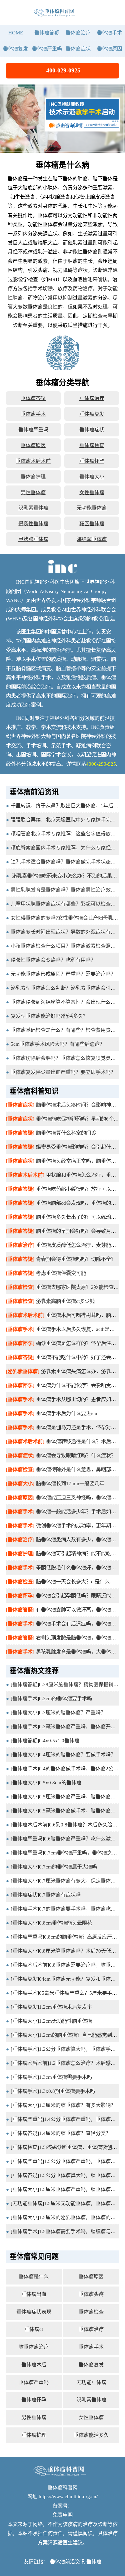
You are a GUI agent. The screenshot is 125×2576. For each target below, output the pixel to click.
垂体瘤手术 (109, 33)
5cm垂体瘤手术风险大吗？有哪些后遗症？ (58, 1044)
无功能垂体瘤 (92, 508)
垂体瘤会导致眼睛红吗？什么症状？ (76, 1455)
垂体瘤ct (34, 2329)
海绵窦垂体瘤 (92, 539)
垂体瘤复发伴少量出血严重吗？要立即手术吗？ (63, 1072)
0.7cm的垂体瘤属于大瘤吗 (68, 1867)
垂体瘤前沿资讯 (67, 2561)
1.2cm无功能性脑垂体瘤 (65, 2021)
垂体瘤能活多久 (91, 2435)
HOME (16, 33)
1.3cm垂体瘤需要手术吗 (65, 2077)
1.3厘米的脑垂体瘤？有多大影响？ (77, 2105)
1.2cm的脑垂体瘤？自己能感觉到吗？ (80, 2035)
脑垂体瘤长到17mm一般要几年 (70, 1483)
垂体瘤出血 (34, 2294)
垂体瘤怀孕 (92, 461)
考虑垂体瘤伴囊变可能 (61, 1273)
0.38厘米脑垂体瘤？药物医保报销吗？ (81, 1684)
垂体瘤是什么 (34, 2276)
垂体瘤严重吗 (47, 49)
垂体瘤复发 (15, 49)
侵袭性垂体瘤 (33, 523)
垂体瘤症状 (78, 49)
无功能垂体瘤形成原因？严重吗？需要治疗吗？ (63, 974)
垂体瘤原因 (109, 49)
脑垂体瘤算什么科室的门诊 (66, 1133)
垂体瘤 (94, 2561)
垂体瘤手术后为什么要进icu (67, 1413)
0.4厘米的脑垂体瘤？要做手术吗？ (77, 1754)
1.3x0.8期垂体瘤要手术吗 (67, 2091)
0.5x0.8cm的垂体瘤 (60, 1782)
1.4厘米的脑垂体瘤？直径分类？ (75, 2133)
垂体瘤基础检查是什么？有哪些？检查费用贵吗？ (66, 1030)
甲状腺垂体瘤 (33, 539)
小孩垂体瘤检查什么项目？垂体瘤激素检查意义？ (66, 946)
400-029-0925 (63, 70)
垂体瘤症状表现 (34, 2312)
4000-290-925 (101, 764)
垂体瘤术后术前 (33, 461)
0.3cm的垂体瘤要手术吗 (65, 1698)
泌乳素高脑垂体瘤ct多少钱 (65, 1301)
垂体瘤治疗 (78, 33)
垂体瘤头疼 (91, 2294)
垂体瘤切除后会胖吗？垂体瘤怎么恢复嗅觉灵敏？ (66, 1058)
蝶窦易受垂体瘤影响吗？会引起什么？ (78, 1147)
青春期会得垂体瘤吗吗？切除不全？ (76, 1259)
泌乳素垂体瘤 (33, 508)
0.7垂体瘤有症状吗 (60, 1895)
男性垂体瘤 (33, 492)
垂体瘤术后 (34, 2364)
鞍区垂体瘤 (92, 523)
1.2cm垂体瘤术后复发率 (65, 2007)
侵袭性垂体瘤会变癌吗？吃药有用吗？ (53, 960)
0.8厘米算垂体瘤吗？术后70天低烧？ (80, 1951)
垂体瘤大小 (92, 477)
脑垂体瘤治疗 (34, 2347)
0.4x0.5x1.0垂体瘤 (59, 1740)
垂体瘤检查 (92, 445)
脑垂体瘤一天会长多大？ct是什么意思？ (80, 1581)
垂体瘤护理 (33, 477)
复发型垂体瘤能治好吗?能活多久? (48, 1016)
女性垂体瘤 (92, 492)
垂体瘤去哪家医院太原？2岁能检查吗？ (80, 1287)
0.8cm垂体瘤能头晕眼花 (65, 1923)
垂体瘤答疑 (47, 33)
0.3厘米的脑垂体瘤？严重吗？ (72, 1712)
